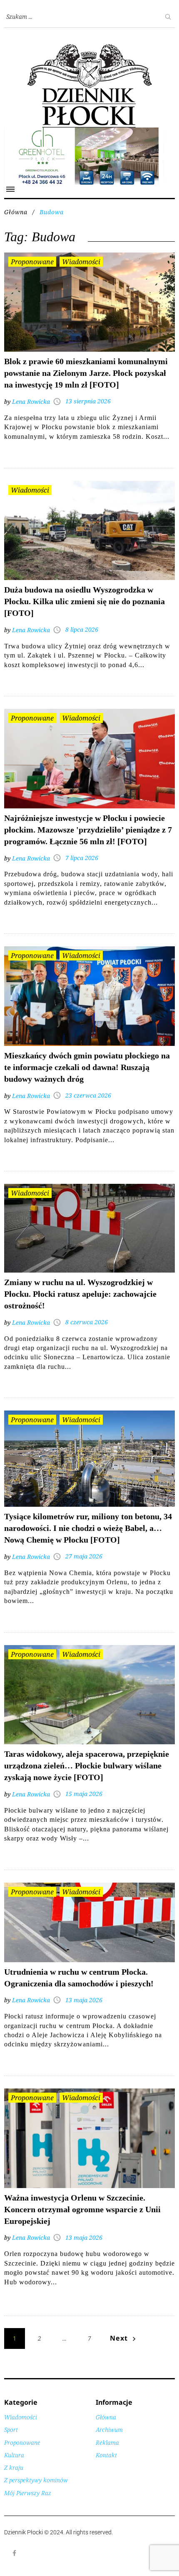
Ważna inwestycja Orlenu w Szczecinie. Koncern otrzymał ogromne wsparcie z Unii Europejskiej (82, 2209)
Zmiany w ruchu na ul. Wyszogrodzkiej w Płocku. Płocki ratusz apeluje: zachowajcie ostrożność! (80, 1294)
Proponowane (32, 262)
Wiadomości (81, 262)
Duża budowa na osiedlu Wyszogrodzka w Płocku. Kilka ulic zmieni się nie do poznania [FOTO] (85, 601)
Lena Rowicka (31, 401)
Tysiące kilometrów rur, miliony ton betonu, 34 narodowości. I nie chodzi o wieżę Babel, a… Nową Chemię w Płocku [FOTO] (88, 1528)
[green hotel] (89, 132)
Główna (16, 212)
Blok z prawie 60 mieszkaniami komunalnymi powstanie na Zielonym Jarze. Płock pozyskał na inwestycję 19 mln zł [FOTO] (86, 373)
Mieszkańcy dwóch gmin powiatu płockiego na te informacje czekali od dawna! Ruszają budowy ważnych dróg (87, 1067)
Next (119, 2338)
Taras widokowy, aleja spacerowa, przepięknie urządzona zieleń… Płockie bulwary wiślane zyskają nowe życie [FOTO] (87, 1766)
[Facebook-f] (15, 2553)
